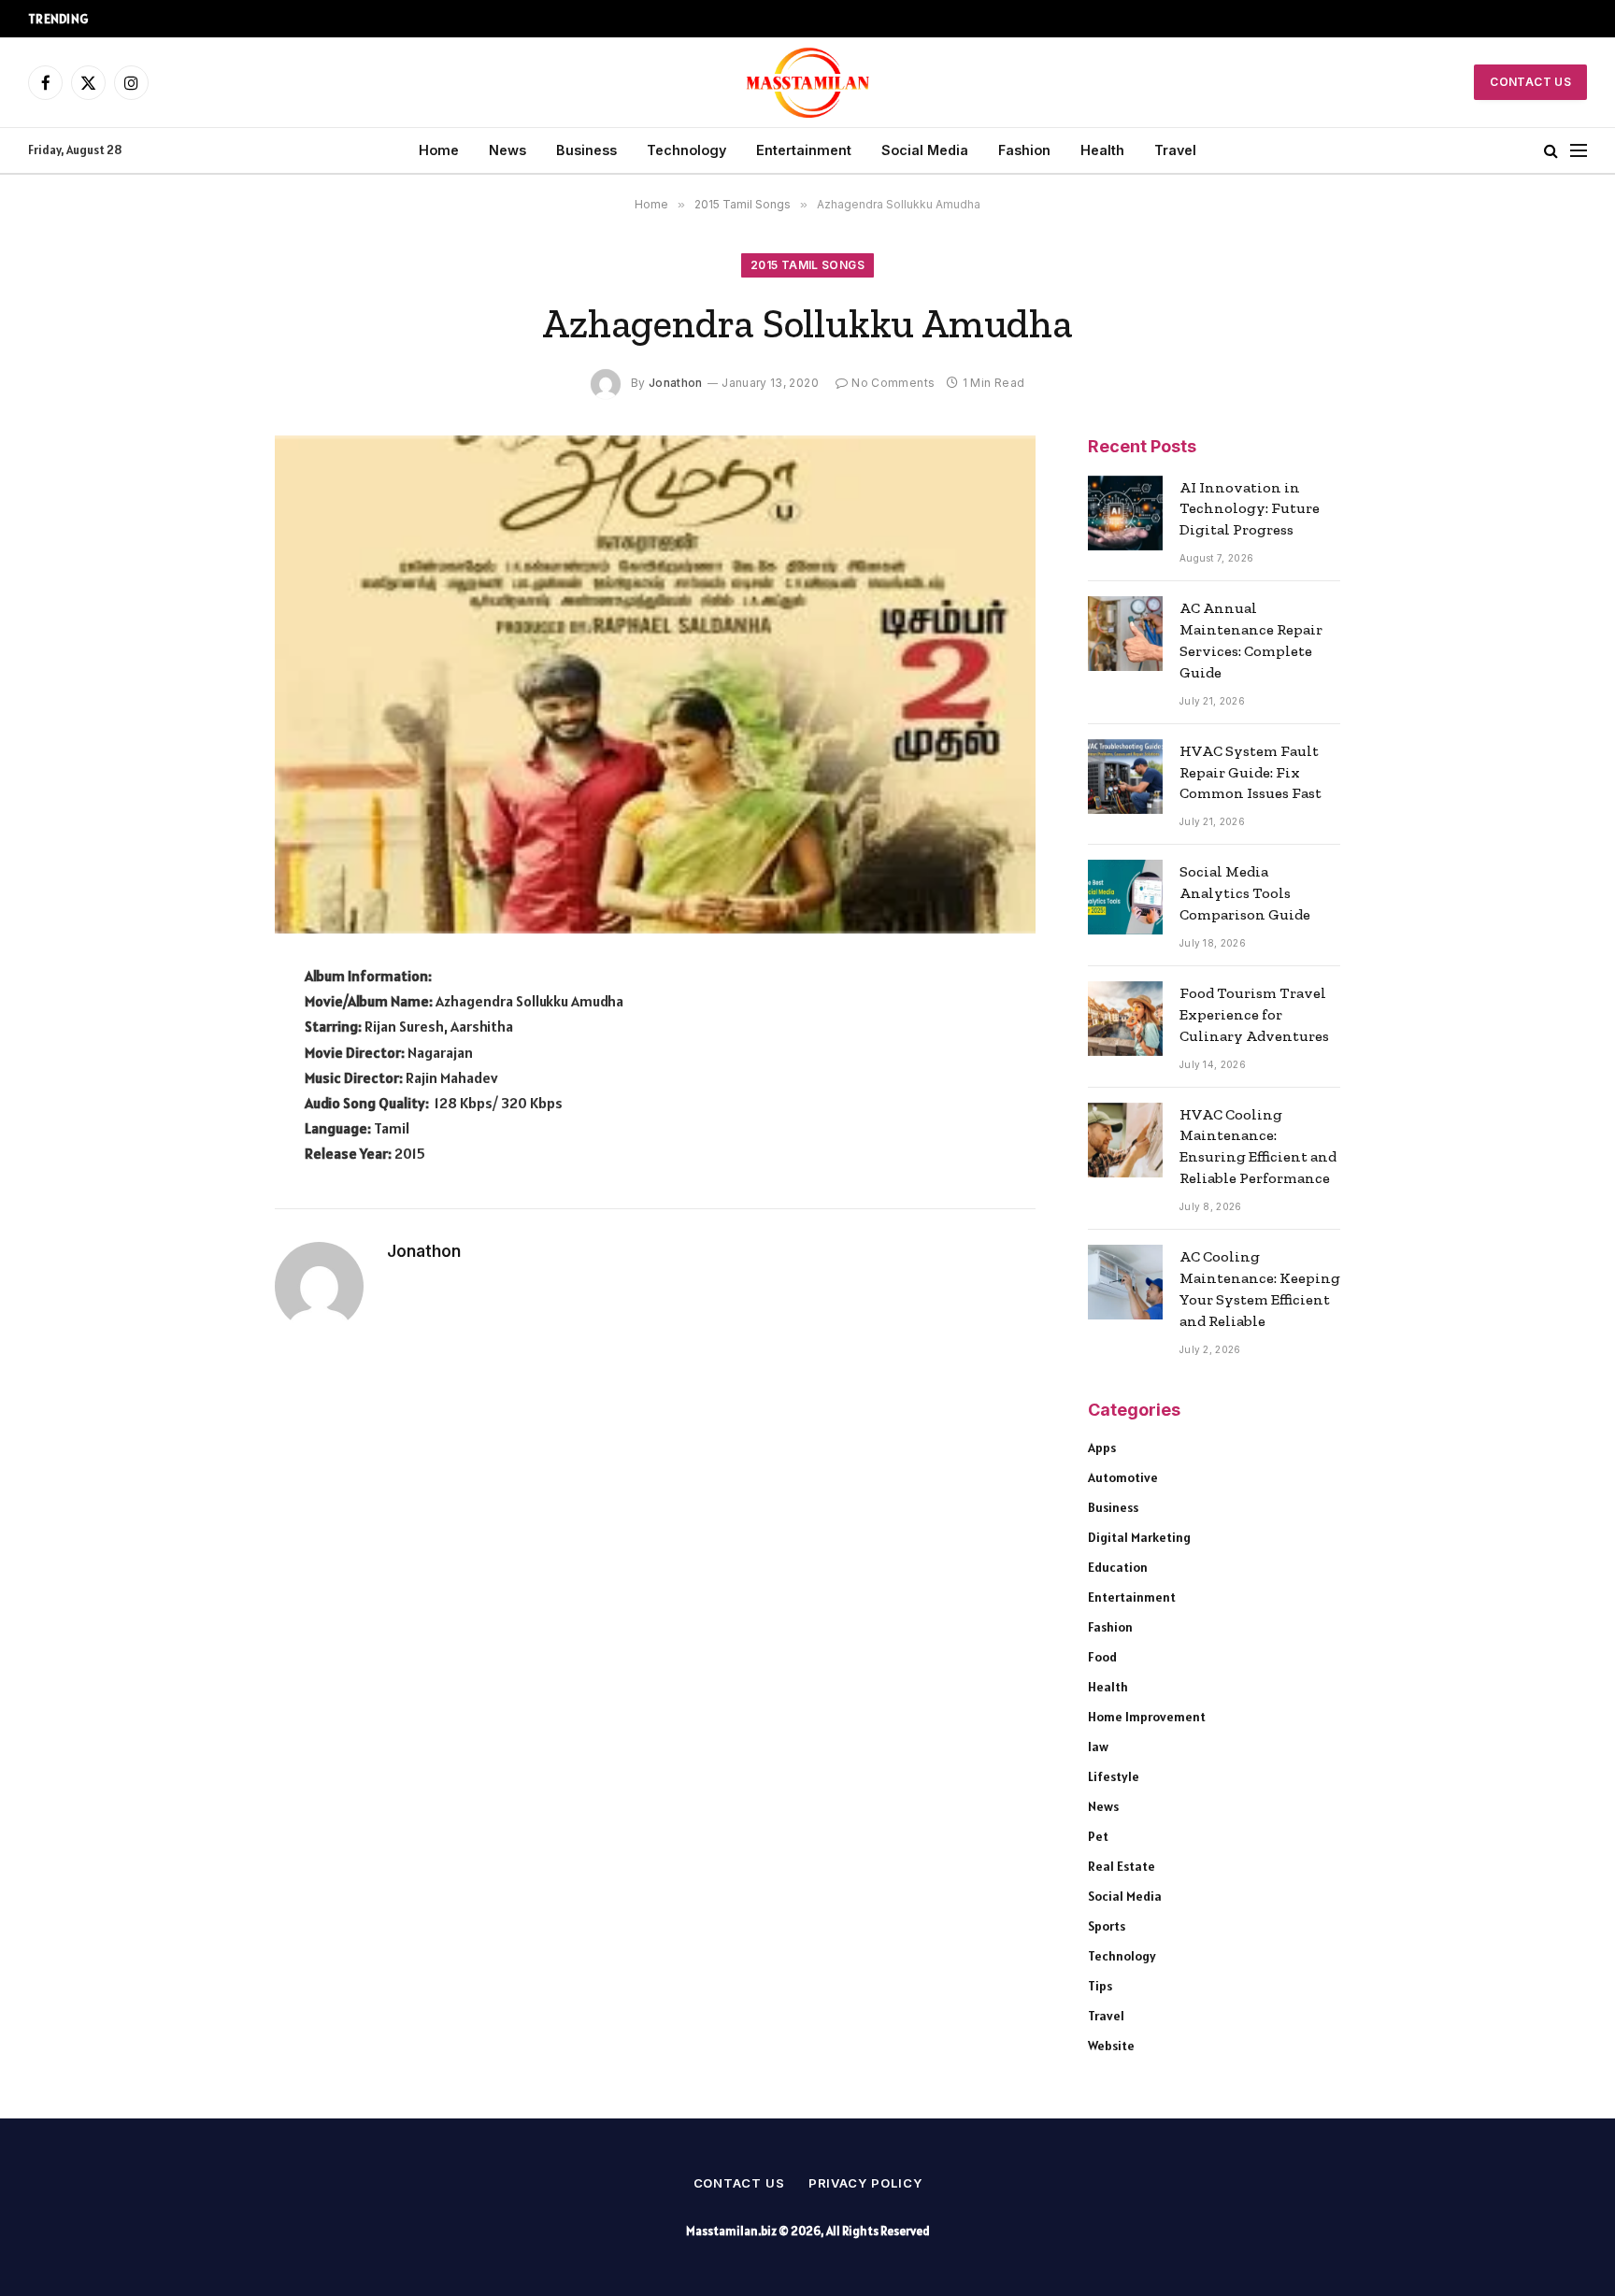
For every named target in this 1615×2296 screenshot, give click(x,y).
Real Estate (1122, 1866)
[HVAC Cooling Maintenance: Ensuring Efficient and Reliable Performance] (1125, 1140)
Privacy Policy (865, 2183)
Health (1102, 150)
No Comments (893, 383)
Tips (1100, 1986)
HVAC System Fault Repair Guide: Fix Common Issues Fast (1251, 772)
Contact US (1530, 82)
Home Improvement (1147, 1717)
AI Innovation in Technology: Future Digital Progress (1250, 509)
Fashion (1024, 150)
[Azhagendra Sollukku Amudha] (655, 685)
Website (1111, 2046)
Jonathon (676, 383)
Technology (686, 150)
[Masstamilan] (808, 82)
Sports (1107, 1926)
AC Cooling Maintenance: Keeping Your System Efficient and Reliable (1260, 1289)
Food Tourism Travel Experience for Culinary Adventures (1254, 1014)
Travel (1175, 150)
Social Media (925, 150)
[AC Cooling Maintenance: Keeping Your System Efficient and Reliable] (1125, 1282)
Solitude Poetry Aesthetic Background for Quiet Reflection (289, 18)
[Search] (1551, 151)
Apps (1102, 1447)
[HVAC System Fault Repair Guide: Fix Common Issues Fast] (1125, 777)
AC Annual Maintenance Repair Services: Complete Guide (1251, 640)
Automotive (1123, 1477)
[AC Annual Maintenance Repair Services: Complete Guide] (1125, 634)
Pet (1098, 1836)
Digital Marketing (1139, 1537)
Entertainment (804, 150)
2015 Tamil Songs (807, 265)
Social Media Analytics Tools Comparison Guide (1245, 893)
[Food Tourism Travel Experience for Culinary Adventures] (1125, 1019)
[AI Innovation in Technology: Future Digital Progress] (1125, 513)
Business (586, 150)
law (1098, 1747)
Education (1118, 1567)
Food (1102, 1657)
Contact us (739, 2183)
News (507, 150)
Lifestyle (1114, 1776)
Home (439, 150)
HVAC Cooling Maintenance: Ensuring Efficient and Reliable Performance (1258, 1147)
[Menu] (1579, 151)
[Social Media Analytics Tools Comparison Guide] (1125, 897)
